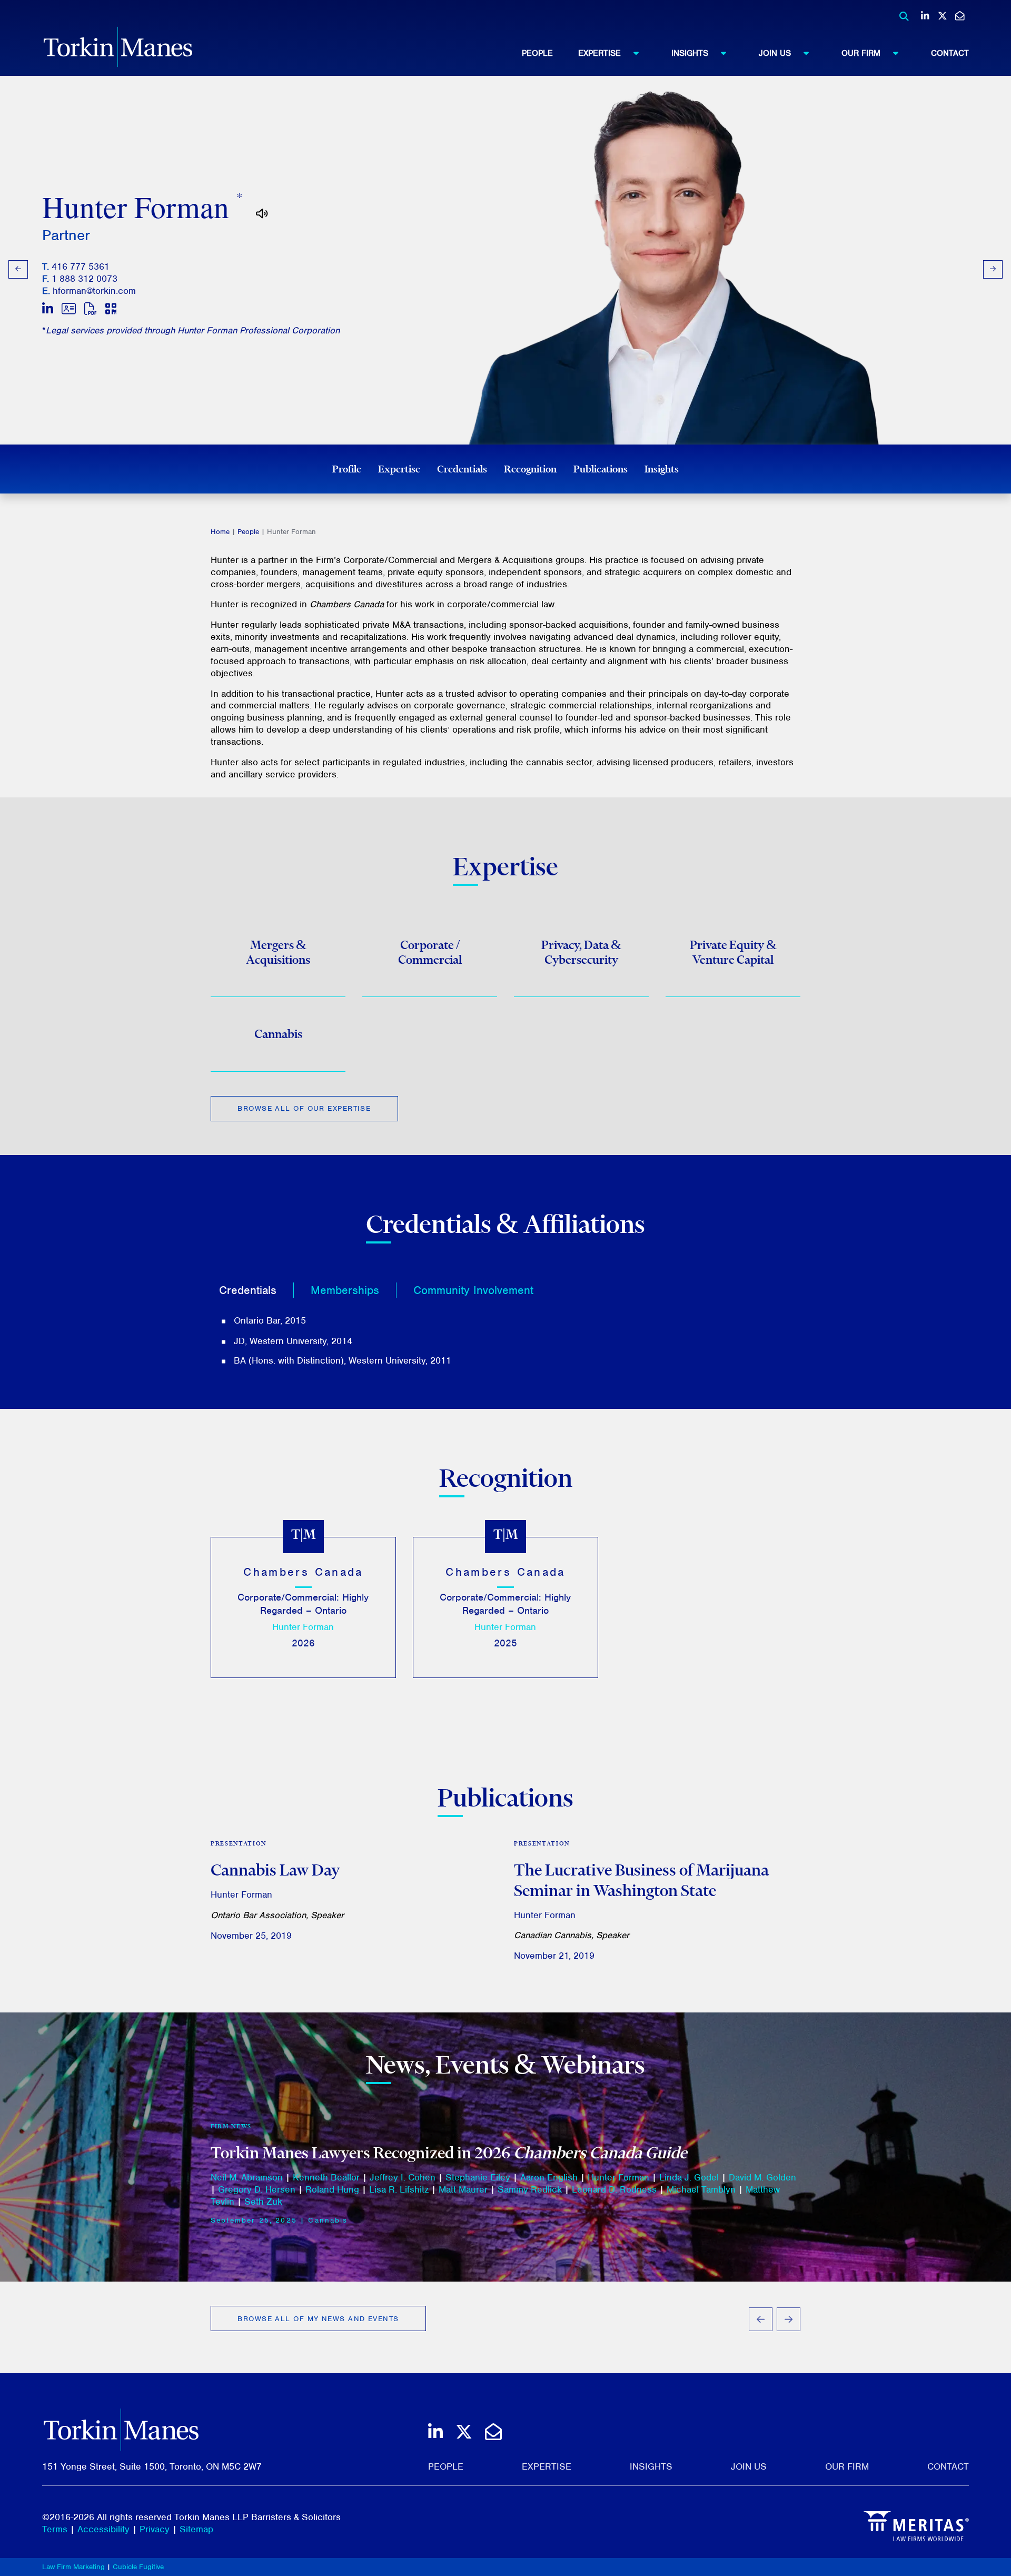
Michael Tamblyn (701, 2189)
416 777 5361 (81, 267)
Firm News (231, 2126)
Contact (950, 53)
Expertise (599, 53)
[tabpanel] (506, 1341)
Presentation (239, 1843)
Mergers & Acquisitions (278, 952)
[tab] (256, 1290)
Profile (347, 469)
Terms (55, 2529)
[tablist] (506, 1320)
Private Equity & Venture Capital (733, 952)
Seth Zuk (263, 2202)
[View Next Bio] (993, 269)
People (537, 53)
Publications (601, 469)
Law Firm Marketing (73, 2567)
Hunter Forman (303, 1627)
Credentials (462, 469)
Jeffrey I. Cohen (403, 2177)
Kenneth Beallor (326, 2177)
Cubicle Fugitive (138, 2567)
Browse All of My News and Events (318, 2319)
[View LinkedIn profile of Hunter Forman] (48, 309)
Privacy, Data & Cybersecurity (581, 952)
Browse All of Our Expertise (304, 1108)
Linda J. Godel (689, 2177)
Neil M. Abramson (247, 2177)
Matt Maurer (463, 2189)
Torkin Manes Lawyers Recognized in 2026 (449, 2153)
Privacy (155, 2529)
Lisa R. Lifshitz (399, 2189)
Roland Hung (332, 2189)
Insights (690, 53)
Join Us (775, 53)
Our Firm (861, 53)
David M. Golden (762, 2177)
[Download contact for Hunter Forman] (69, 309)
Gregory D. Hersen (257, 2189)
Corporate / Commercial (430, 952)
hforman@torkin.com (94, 291)
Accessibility (103, 2529)
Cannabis (278, 1034)
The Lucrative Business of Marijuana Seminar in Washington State (641, 1880)
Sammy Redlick (530, 2189)
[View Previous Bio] (18, 269)
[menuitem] (550, 53)
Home (220, 532)
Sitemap (196, 2529)
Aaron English (549, 2177)
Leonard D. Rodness (614, 2189)
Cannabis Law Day (275, 1870)
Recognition (530, 469)
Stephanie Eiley (478, 2177)
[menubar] (745, 53)
